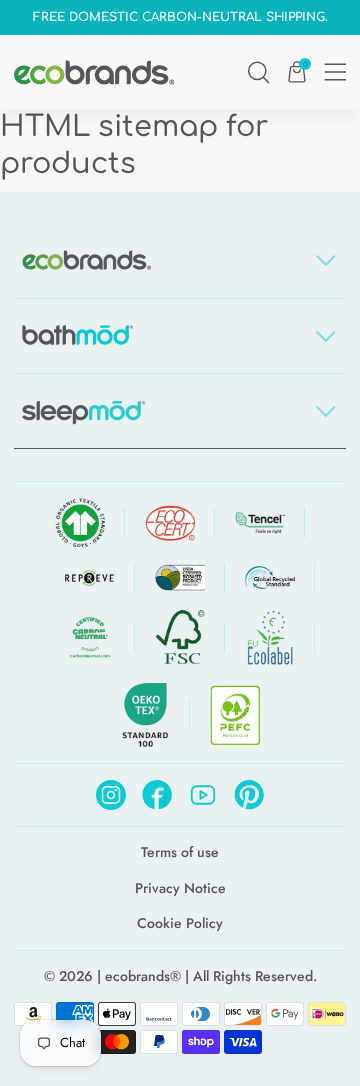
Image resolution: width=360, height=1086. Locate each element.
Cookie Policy (180, 923)
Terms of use (180, 852)
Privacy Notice (180, 888)
